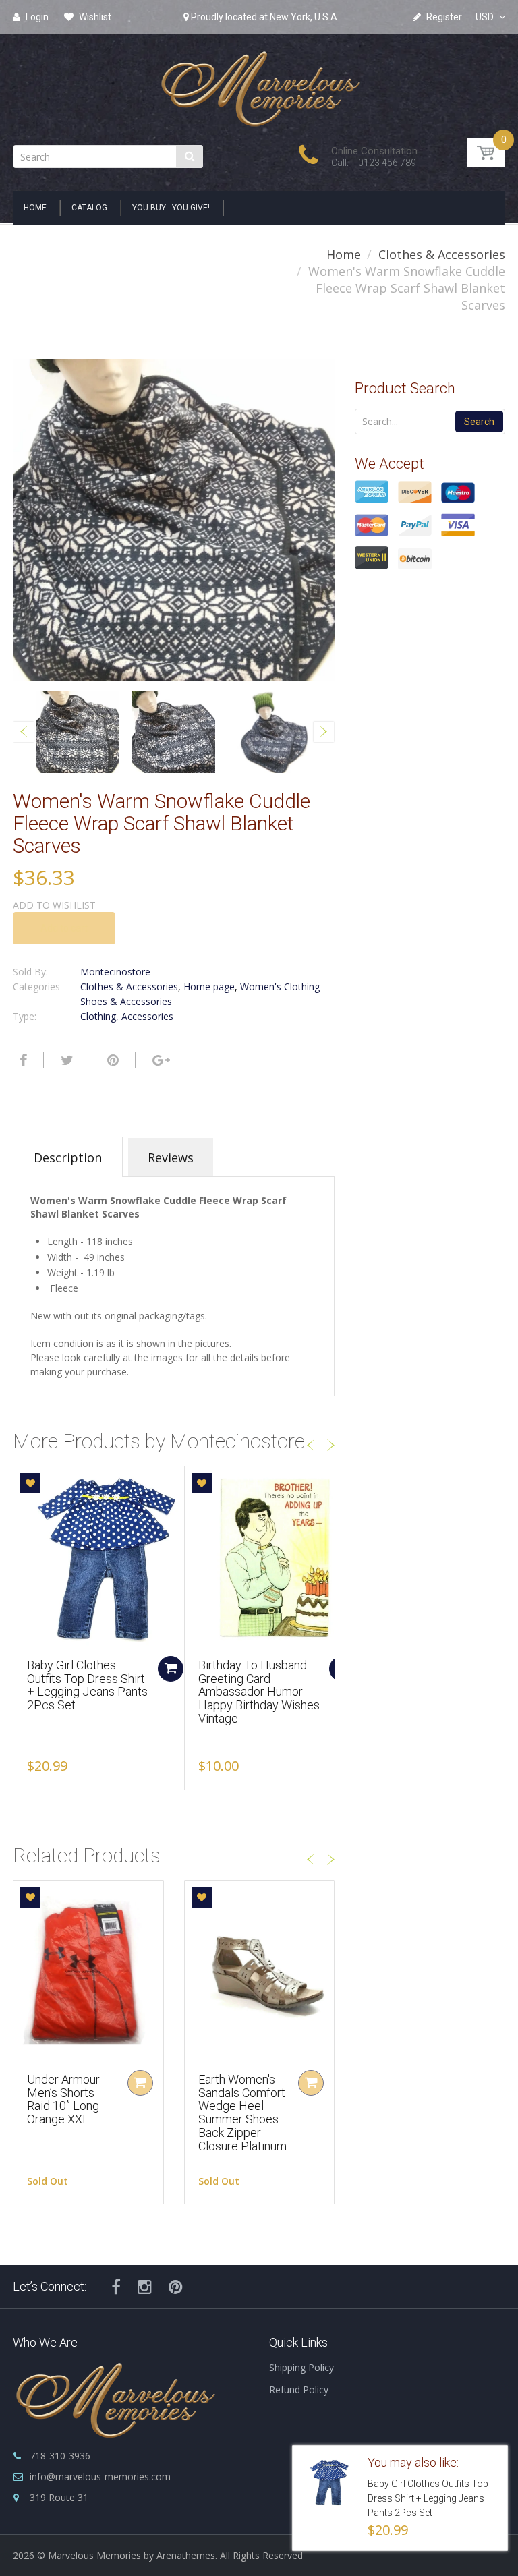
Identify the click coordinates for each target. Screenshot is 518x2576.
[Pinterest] (176, 2287)
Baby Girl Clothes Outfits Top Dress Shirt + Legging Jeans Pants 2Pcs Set (87, 1685)
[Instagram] (145, 2287)
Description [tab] (68, 1157)
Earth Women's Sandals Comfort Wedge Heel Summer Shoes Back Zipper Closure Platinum (242, 2113)
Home (344, 254)
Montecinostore (115, 972)
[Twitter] (65, 1060)
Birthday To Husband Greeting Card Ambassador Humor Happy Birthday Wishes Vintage (259, 1692)
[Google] (160, 1060)
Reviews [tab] (171, 1157)
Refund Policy (299, 2389)
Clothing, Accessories (127, 1016)
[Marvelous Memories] (259, 85)
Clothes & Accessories (442, 254)
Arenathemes (186, 2555)
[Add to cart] (171, 1669)
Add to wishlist (54, 905)
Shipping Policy (301, 2367)
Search (479, 422)
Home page (209, 986)
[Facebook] (22, 1060)
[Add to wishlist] (30, 1483)
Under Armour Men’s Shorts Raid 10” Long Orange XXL (63, 2099)
